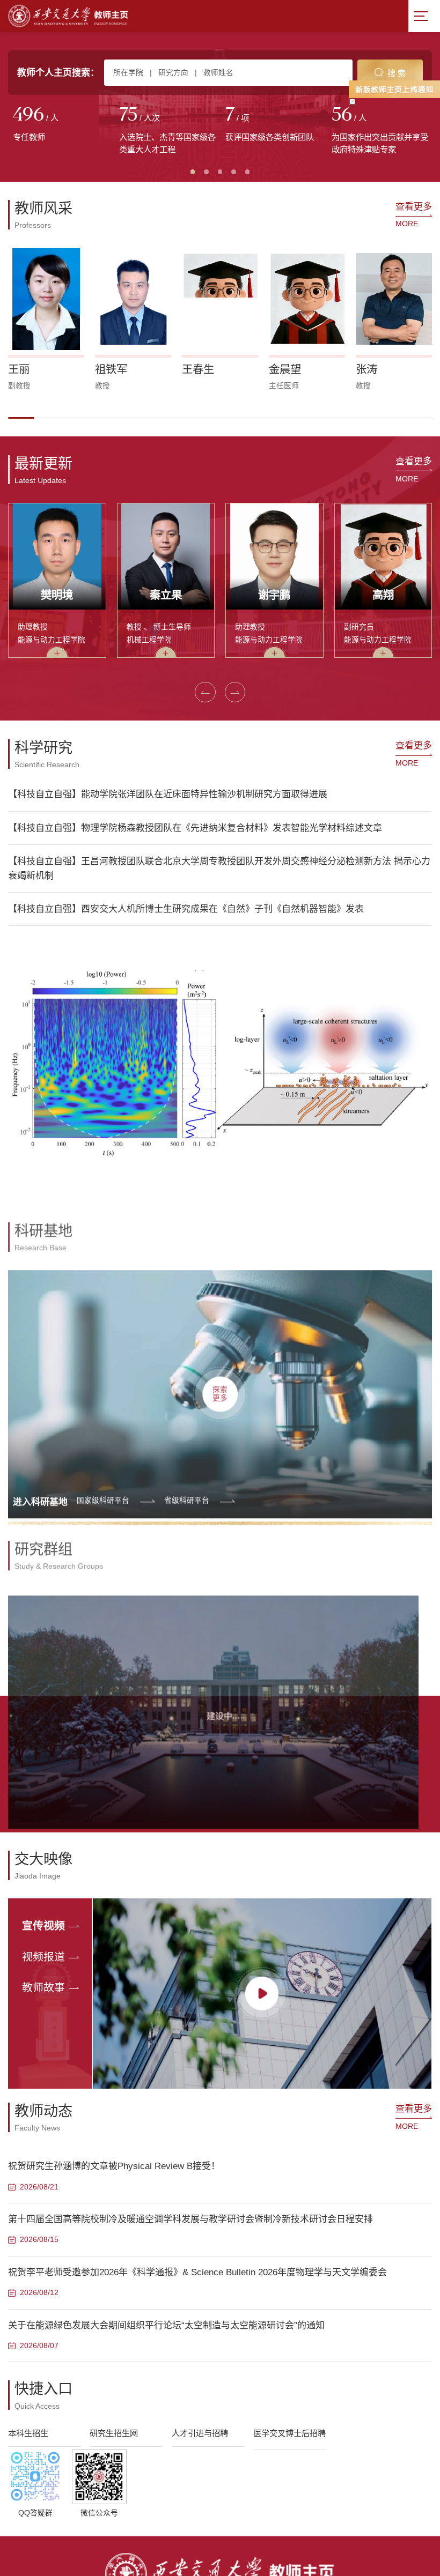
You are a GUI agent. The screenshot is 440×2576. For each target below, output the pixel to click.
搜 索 (397, 73)
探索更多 (220, 1379)
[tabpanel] (61, 125)
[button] (21, 418)
